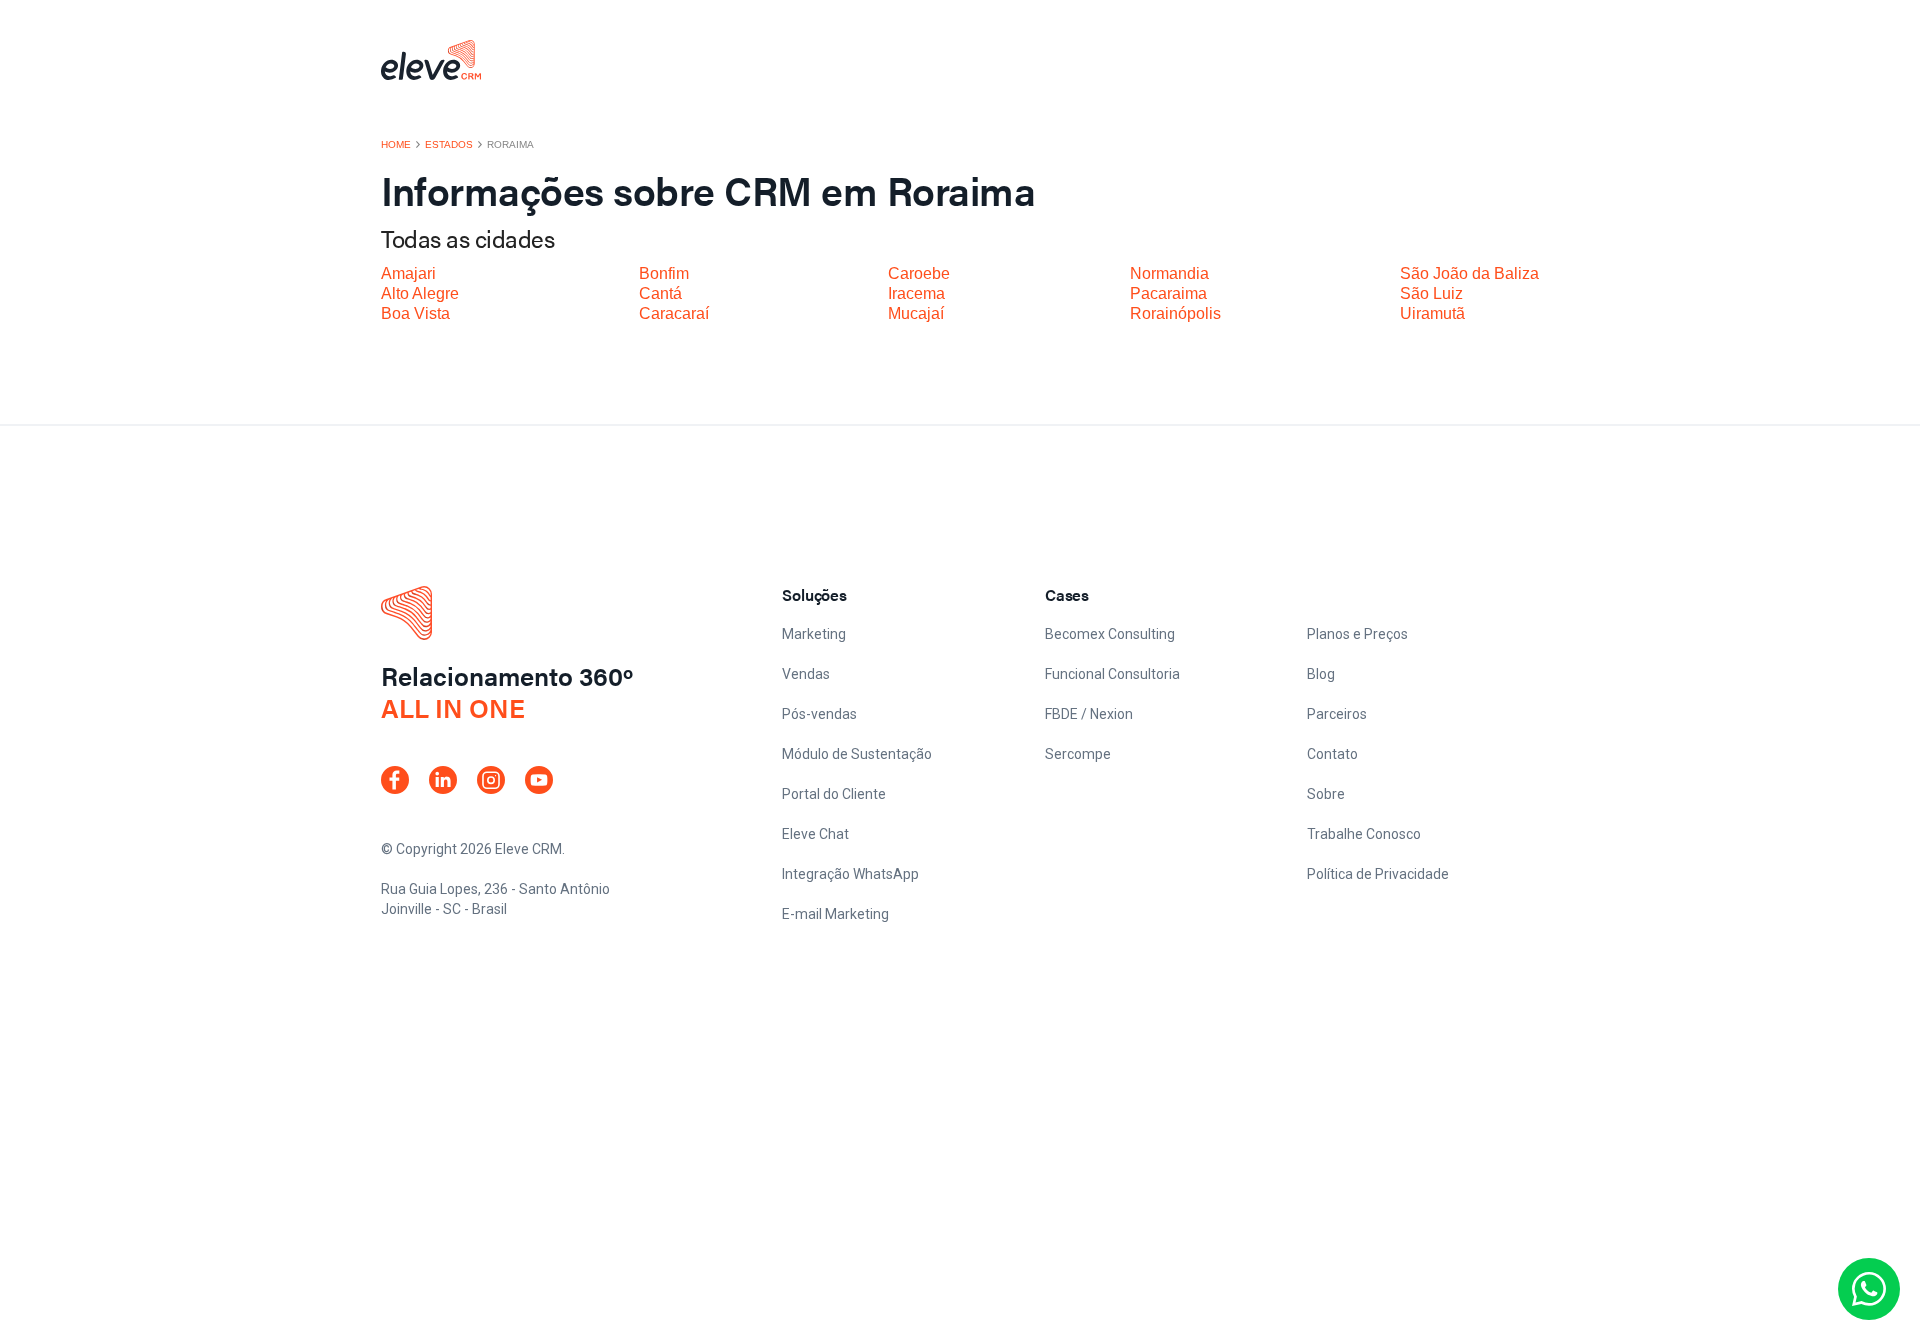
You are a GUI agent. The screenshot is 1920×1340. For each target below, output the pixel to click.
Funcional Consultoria (1112, 674)
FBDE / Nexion (1089, 714)
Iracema (916, 293)
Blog (1321, 674)
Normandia (1169, 273)
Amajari (408, 273)
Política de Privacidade (1378, 874)
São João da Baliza (1469, 273)
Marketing (814, 634)
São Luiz (1431, 293)
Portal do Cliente (834, 794)
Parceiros (1337, 714)
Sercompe (1078, 754)
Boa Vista (415, 313)
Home (396, 145)
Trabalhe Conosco (1364, 834)
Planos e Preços (1357, 634)
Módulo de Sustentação (857, 754)
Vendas (806, 674)
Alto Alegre (420, 293)
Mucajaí (916, 313)
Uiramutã (1432, 313)
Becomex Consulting (1110, 634)
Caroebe (919, 273)
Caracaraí (674, 313)
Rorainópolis (1175, 313)
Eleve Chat (815, 834)
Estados (449, 145)
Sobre (1326, 794)
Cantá (660, 293)
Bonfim (664, 273)
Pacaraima (1168, 293)
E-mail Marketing (835, 914)
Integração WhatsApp (850, 874)
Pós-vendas (819, 714)
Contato (1332, 754)
